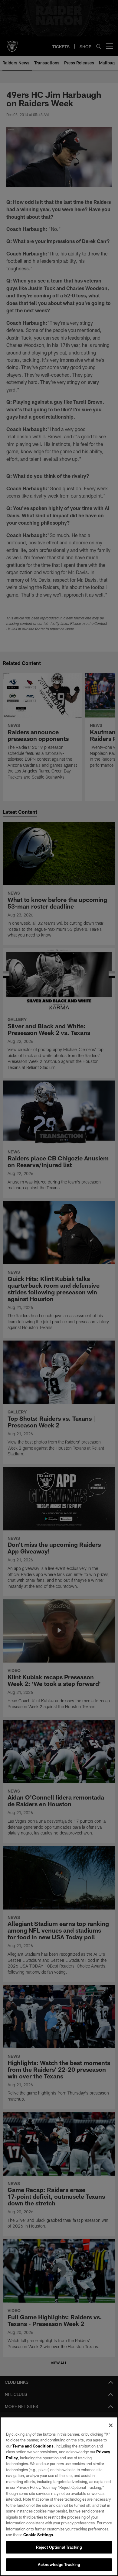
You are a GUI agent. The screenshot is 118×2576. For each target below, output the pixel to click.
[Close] (111, 2425)
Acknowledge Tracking (59, 2564)
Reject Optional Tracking (59, 2547)
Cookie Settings (38, 2535)
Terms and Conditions (33, 2446)
